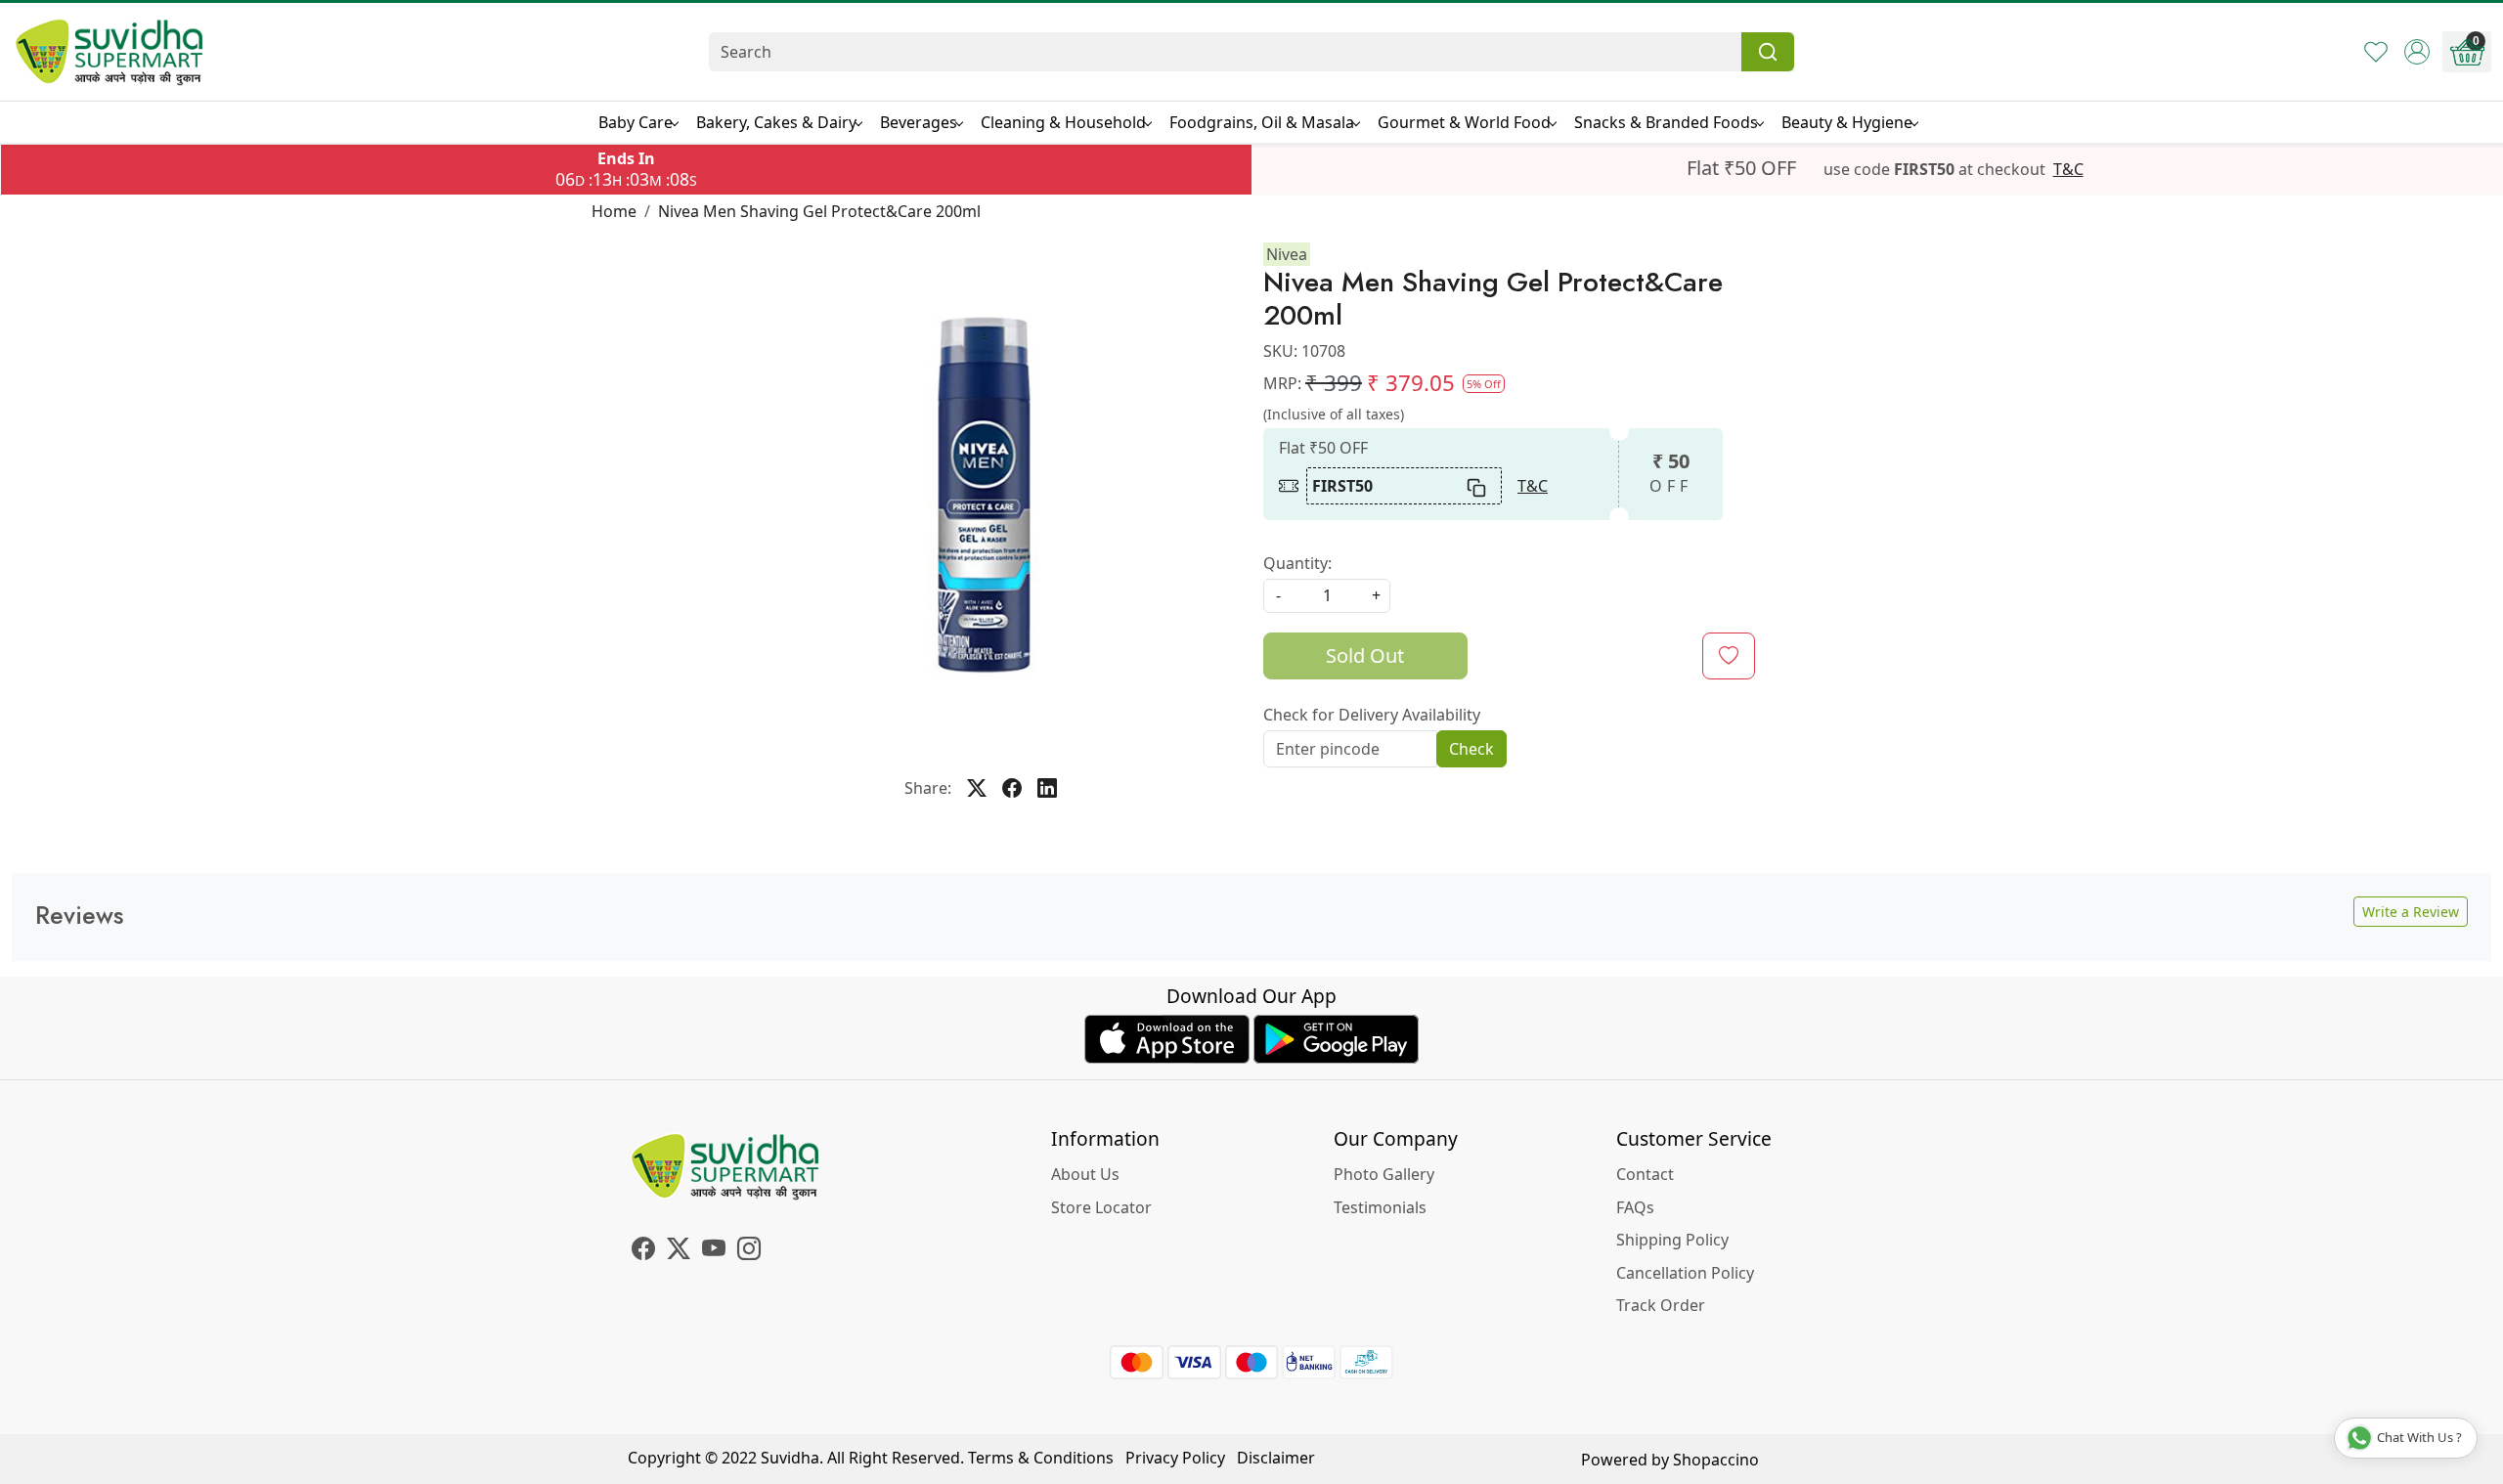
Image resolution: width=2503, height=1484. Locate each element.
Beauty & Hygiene (1847, 122)
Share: (928, 788)
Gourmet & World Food (1464, 122)
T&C (2068, 169)
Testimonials (1380, 1207)
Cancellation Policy (1685, 1273)
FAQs (1635, 1207)
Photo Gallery (1384, 1174)
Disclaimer (1276, 1458)
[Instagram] (749, 1251)
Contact (1645, 1174)
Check (1471, 749)
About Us (1085, 1174)
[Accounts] (2417, 52)
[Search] (1768, 52)
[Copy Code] (1477, 486)
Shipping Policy (1672, 1240)
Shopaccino (1716, 1460)
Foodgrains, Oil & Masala (1262, 122)
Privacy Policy (1175, 1458)
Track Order (1661, 1305)
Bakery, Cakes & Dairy (776, 122)
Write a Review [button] (2411, 912)
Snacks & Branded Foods (1666, 122)
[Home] (110, 52)
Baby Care (636, 122)
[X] (679, 1251)
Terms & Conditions (1041, 1458)
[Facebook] (643, 1251)
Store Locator (1101, 1207)
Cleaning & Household (1063, 122)
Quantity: (1297, 563)
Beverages (919, 122)
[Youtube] (714, 1251)
